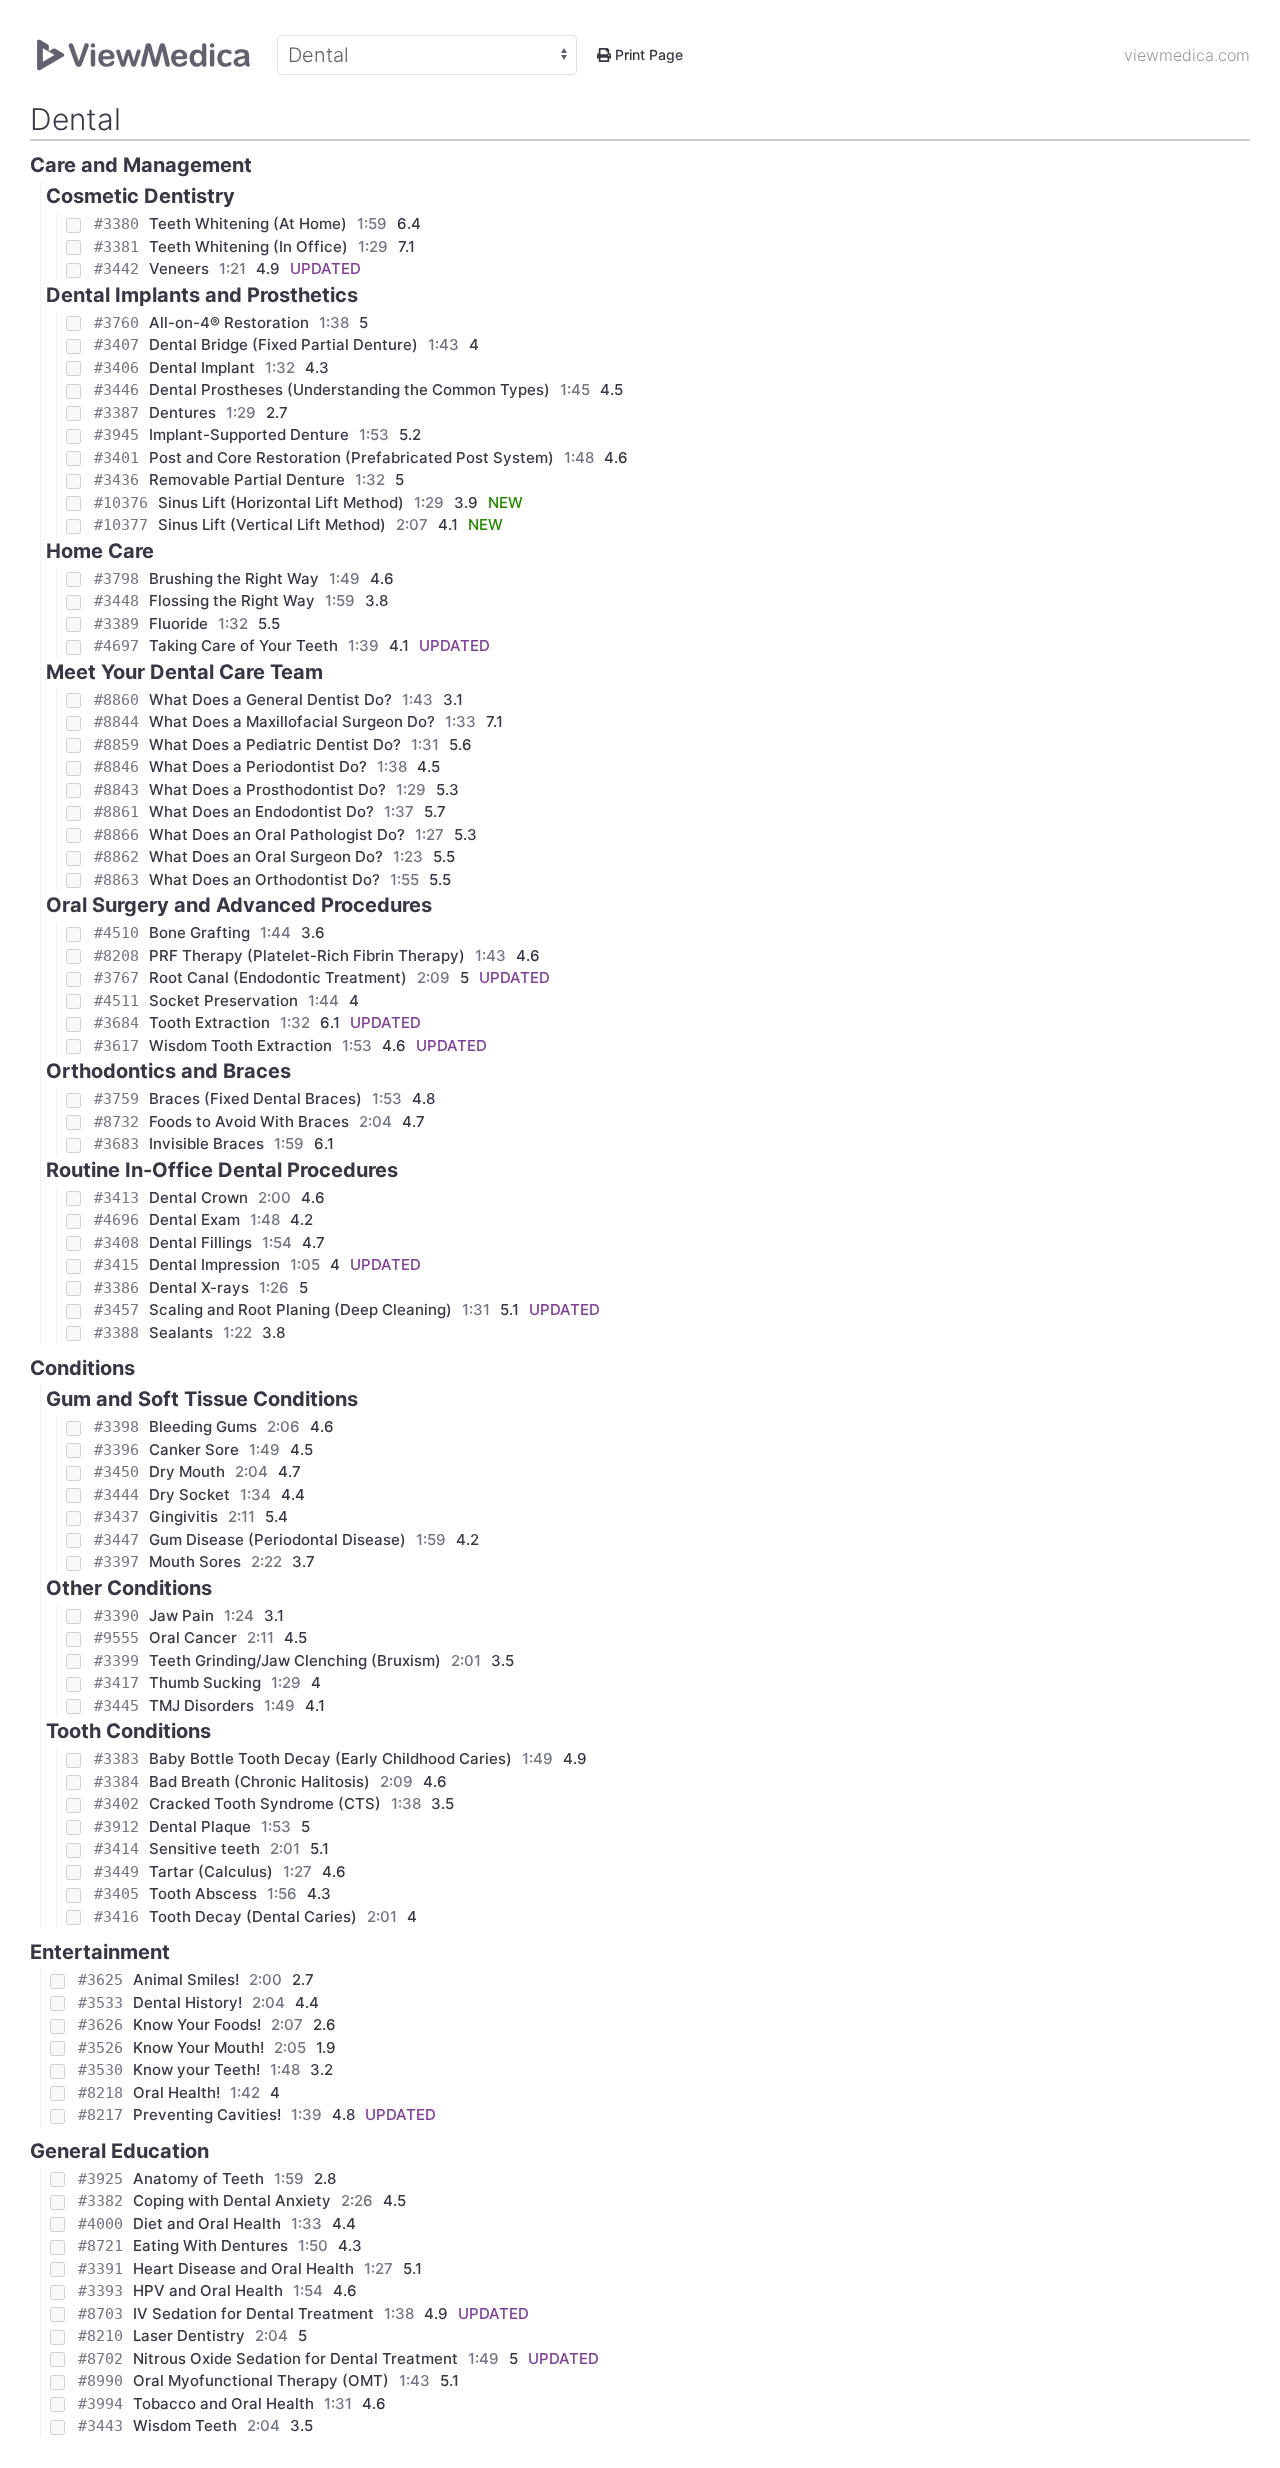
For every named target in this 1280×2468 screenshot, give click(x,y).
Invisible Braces (206, 1143)
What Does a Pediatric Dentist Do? (275, 744)
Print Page (647, 54)
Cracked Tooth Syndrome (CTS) (265, 1803)
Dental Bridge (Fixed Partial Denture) (283, 344)
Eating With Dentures (210, 2245)
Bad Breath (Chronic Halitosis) (259, 1781)
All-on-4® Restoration (229, 322)
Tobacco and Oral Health (223, 2403)
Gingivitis (183, 1516)
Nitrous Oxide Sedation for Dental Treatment (295, 2358)
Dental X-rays (199, 1287)
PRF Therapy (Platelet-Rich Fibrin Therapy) (307, 955)
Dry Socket (189, 1494)
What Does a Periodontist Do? (258, 766)
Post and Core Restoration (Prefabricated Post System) (351, 457)
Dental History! (187, 2002)
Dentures (182, 412)
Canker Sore (194, 1449)
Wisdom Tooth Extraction (240, 1045)
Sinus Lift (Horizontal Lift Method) (281, 502)
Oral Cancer (193, 1637)
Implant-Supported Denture (249, 434)
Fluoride (178, 623)
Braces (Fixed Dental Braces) (255, 1098)
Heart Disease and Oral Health (243, 2268)
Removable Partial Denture (247, 479)
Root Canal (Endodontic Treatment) (278, 977)
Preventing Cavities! (207, 2114)
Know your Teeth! (196, 2069)
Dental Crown (198, 1197)
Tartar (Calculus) (211, 1871)
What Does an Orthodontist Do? (264, 879)
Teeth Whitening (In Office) (248, 246)
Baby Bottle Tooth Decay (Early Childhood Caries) (330, 1758)
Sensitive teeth (204, 1848)
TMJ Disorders (201, 1705)
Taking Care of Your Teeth (243, 645)
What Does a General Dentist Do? (270, 699)
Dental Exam (194, 1219)
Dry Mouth (187, 1471)
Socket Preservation (223, 1000)
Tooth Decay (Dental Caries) (253, 1916)
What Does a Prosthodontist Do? (267, 789)
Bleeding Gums (203, 1426)
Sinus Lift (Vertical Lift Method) (272, 524)
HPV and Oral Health (208, 2290)
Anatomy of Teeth (198, 2178)
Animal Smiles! (186, 1979)
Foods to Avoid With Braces (249, 1121)
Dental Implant (202, 367)
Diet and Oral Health (207, 2223)
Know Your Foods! (197, 2024)
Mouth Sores (195, 1561)
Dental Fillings (200, 1242)
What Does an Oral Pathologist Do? (277, 834)
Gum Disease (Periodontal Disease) (277, 1539)
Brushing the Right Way (234, 578)
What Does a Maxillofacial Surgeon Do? (292, 721)
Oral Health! (176, 2092)
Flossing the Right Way (232, 600)
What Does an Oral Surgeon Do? (266, 856)
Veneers (179, 268)
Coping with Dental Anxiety (232, 2200)
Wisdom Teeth (185, 2425)
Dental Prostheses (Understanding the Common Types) (349, 389)
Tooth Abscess (203, 1893)
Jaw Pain (181, 1615)
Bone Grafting (199, 932)
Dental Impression (214, 1264)
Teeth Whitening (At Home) (248, 223)
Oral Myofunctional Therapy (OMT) (261, 2380)
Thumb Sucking (205, 1682)
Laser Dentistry (189, 2335)
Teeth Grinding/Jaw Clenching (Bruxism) (295, 1660)
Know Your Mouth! (198, 2047)
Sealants (181, 1332)
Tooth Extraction (209, 1022)
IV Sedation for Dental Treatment (253, 2313)
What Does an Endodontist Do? (261, 811)
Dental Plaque (200, 1826)
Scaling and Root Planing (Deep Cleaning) (300, 1309)
